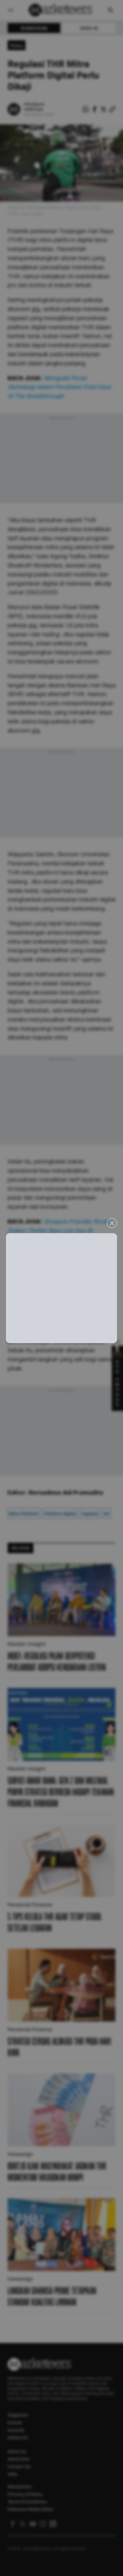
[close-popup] (112, 1223)
